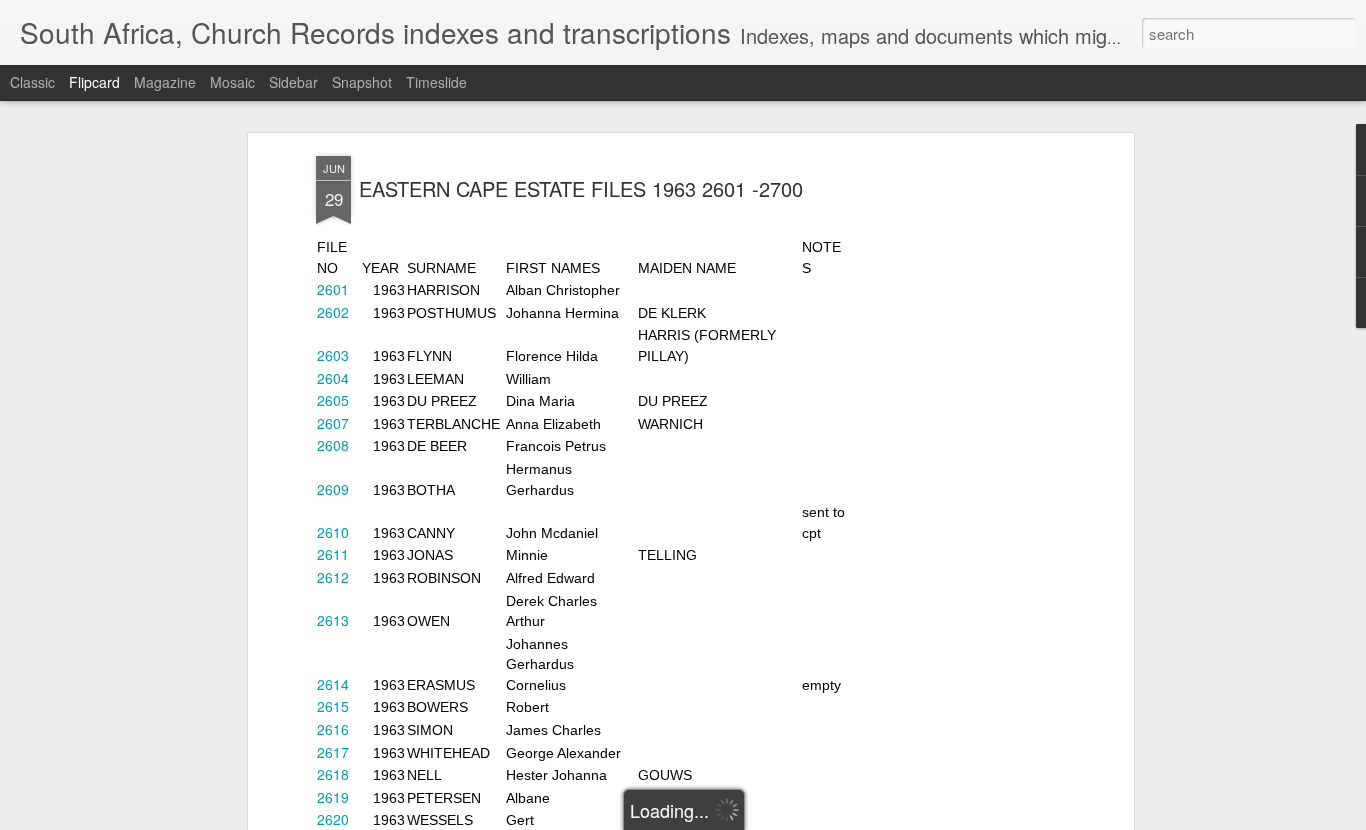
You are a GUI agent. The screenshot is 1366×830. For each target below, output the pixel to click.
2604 (333, 378)
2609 (333, 489)
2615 (333, 706)
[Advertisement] (956, 471)
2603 (333, 355)
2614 (333, 684)
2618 (333, 774)
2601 (333, 289)
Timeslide (436, 82)
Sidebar (293, 82)
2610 (333, 532)
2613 (333, 620)
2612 (333, 577)
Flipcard (94, 82)
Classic (32, 82)
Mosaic (232, 82)
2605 (333, 400)
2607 (333, 423)
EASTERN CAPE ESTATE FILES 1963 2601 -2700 (581, 188)
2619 (333, 797)
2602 (333, 312)
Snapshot (362, 82)
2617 (333, 752)
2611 (333, 554)
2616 (333, 729)
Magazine (165, 82)
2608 (333, 445)
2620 (333, 819)
